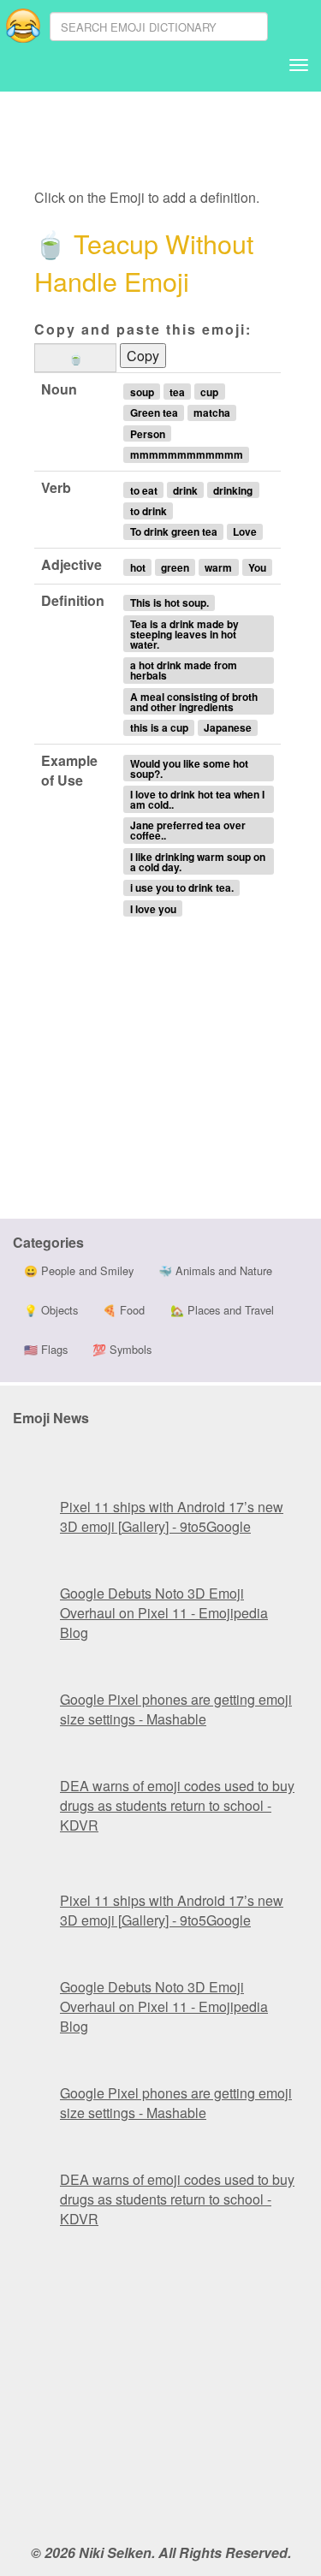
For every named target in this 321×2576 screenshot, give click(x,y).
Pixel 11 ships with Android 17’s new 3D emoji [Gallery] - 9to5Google (172, 1517)
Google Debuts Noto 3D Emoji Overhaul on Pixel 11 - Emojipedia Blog (164, 1613)
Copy (143, 356)
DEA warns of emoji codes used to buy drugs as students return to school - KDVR (177, 1805)
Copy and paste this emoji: (143, 329)
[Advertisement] (169, 141)
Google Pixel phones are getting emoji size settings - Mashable (176, 1709)
